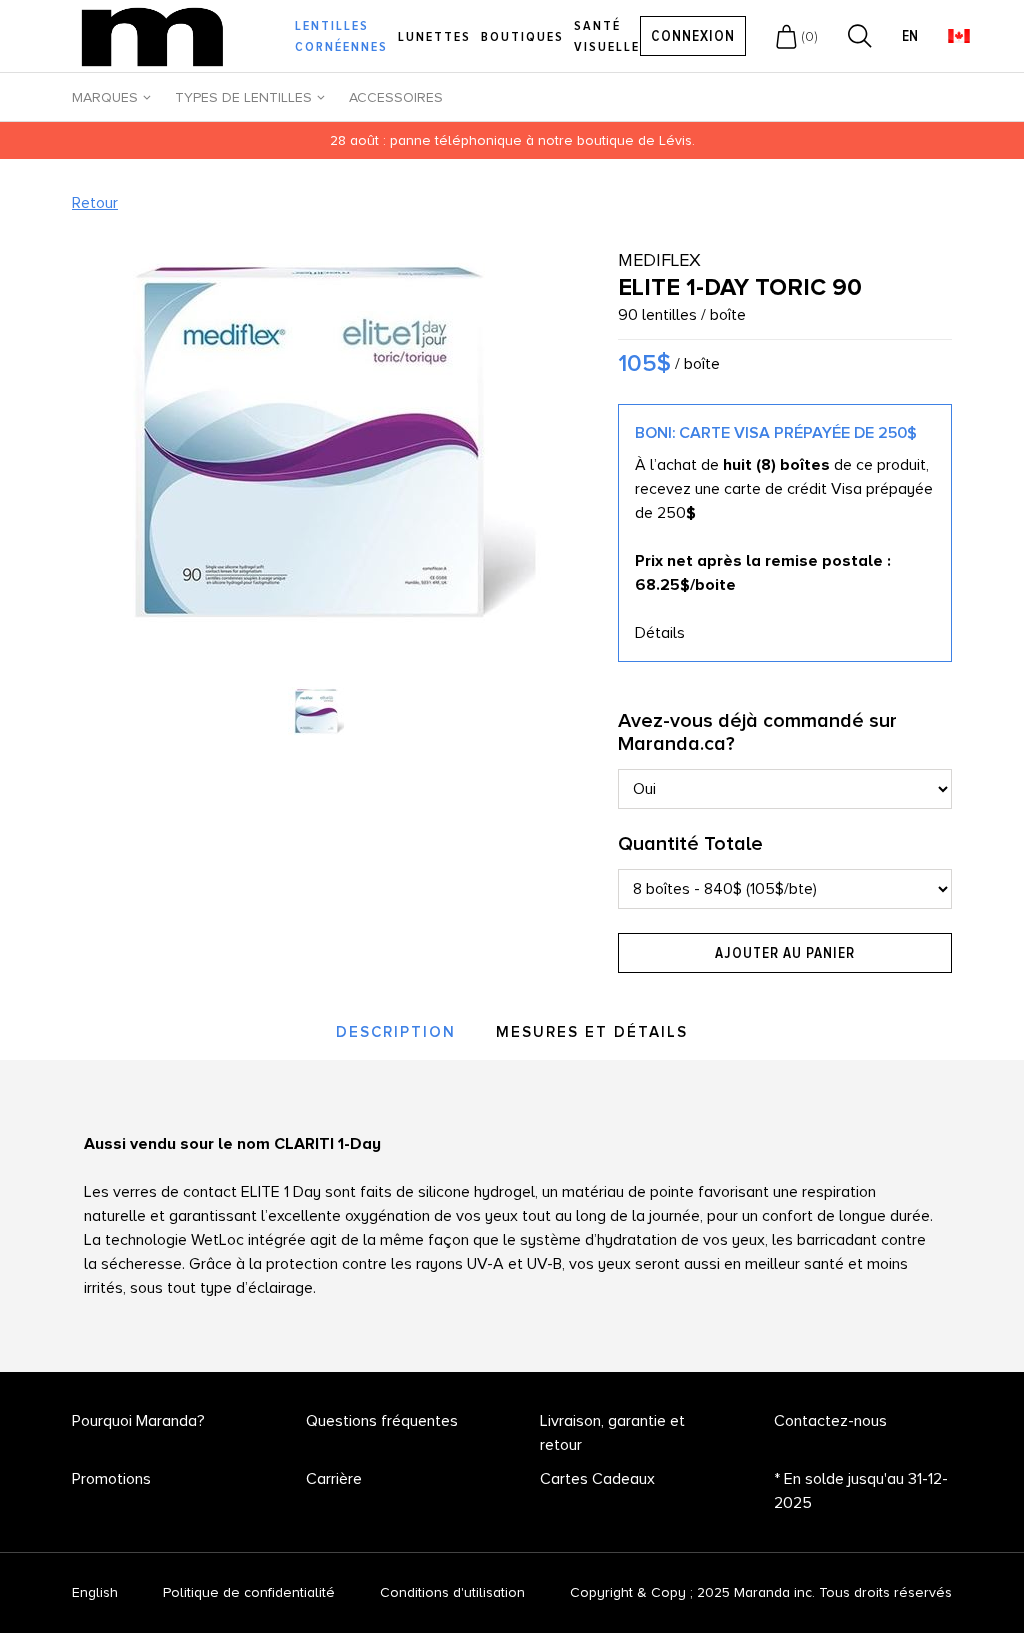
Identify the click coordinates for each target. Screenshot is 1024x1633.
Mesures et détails (592, 1032)
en (910, 36)
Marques (105, 97)
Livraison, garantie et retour (612, 1433)
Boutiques (522, 36)
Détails (660, 633)
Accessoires (396, 97)
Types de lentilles (243, 97)
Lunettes (434, 36)
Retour (95, 203)
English (95, 1593)
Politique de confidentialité (249, 1592)
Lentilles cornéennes (341, 36)
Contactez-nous (830, 1421)
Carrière (334, 1479)
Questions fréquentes (382, 1421)
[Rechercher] (860, 36)
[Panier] (786, 36)
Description (396, 1032)
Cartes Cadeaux (597, 1479)
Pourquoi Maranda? (138, 1421)
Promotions (111, 1479)
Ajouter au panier (785, 953)
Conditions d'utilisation (452, 1592)
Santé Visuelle (607, 36)
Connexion (693, 36)
